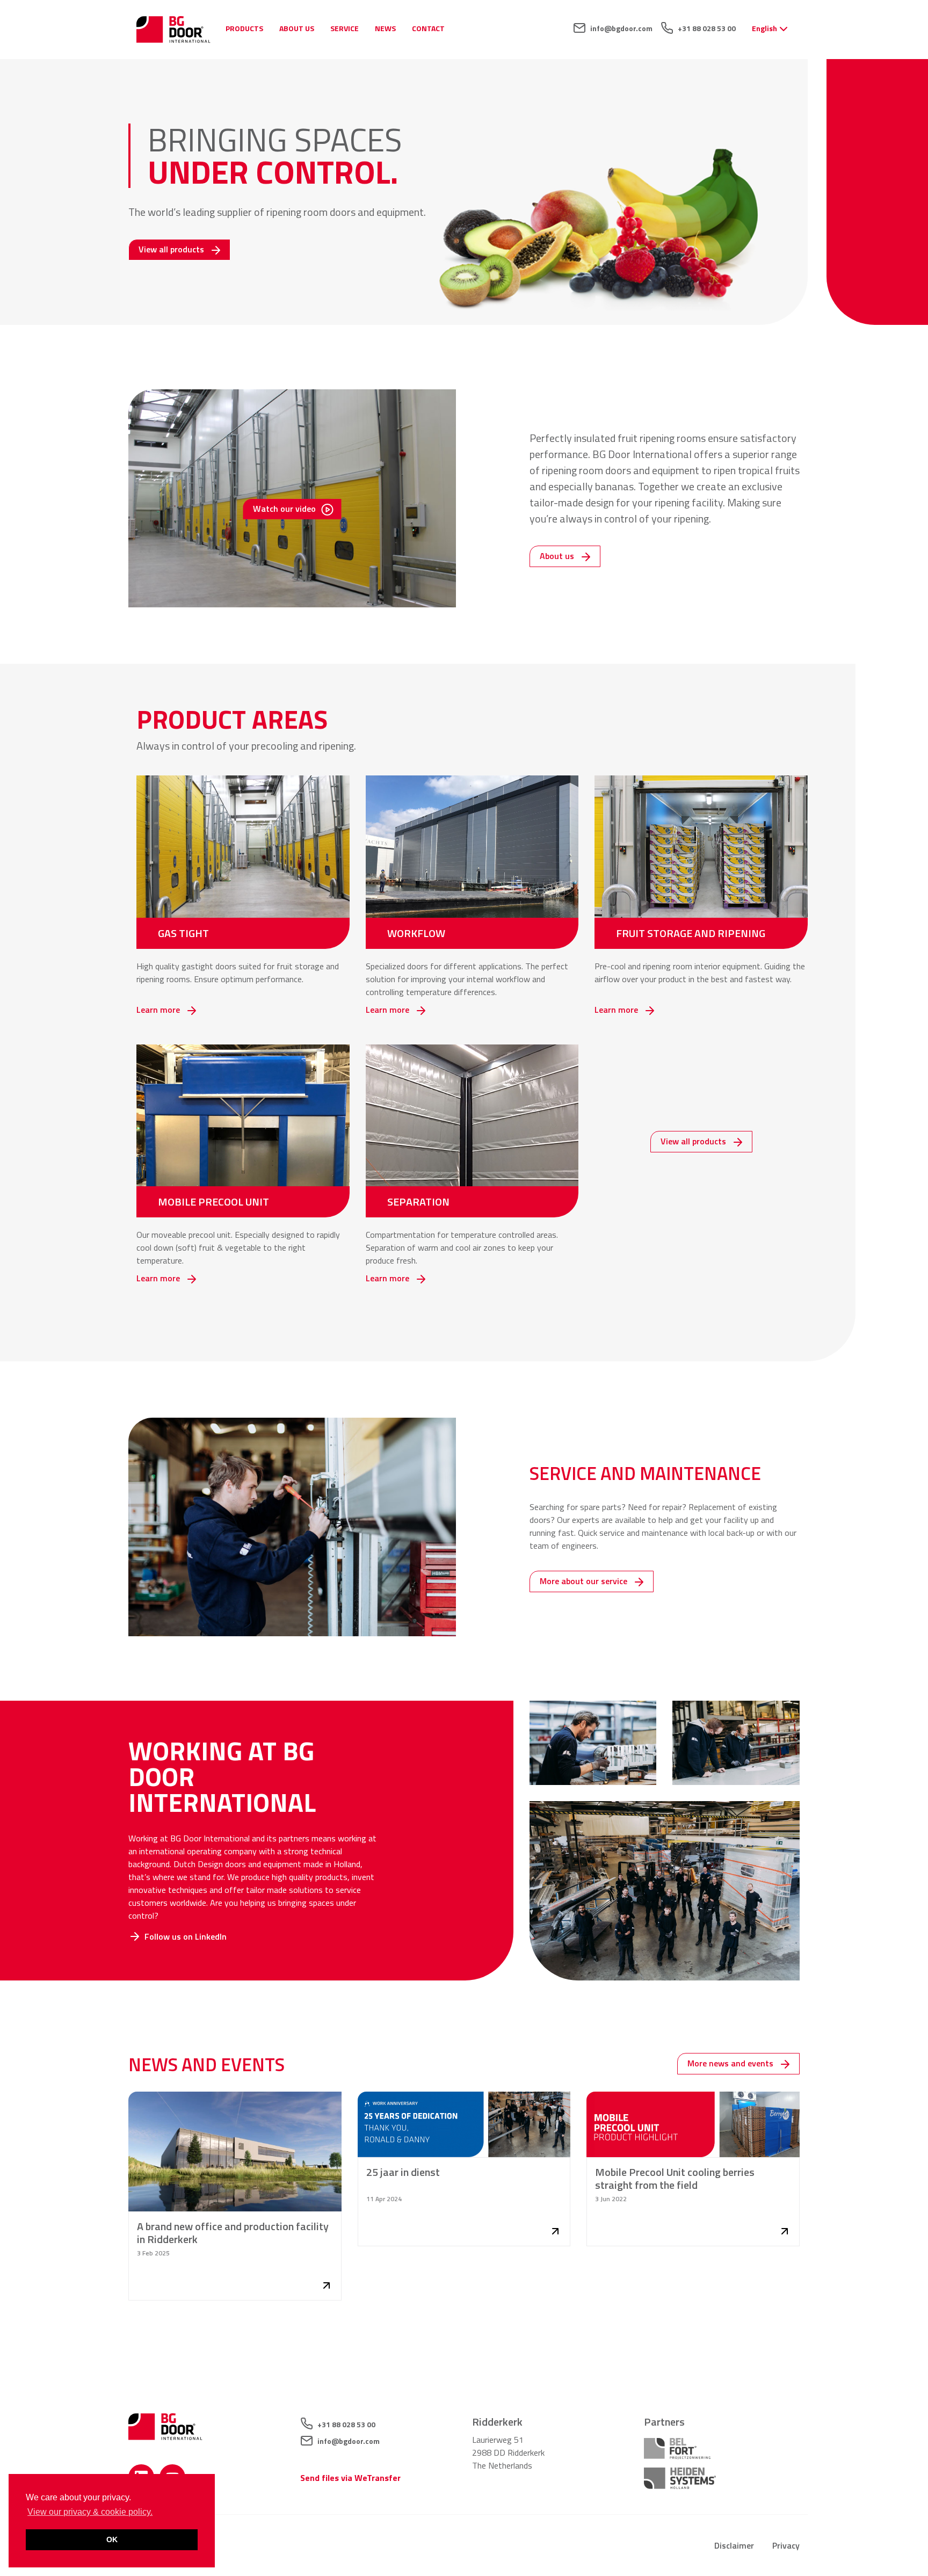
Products (244, 28)
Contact (428, 28)
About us (297, 28)
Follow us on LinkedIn (186, 1936)
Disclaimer (734, 2545)
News (385, 28)
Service (345, 28)
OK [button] (112, 2539)
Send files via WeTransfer (350, 2478)
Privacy (786, 2545)
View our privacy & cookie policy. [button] (90, 2512)
